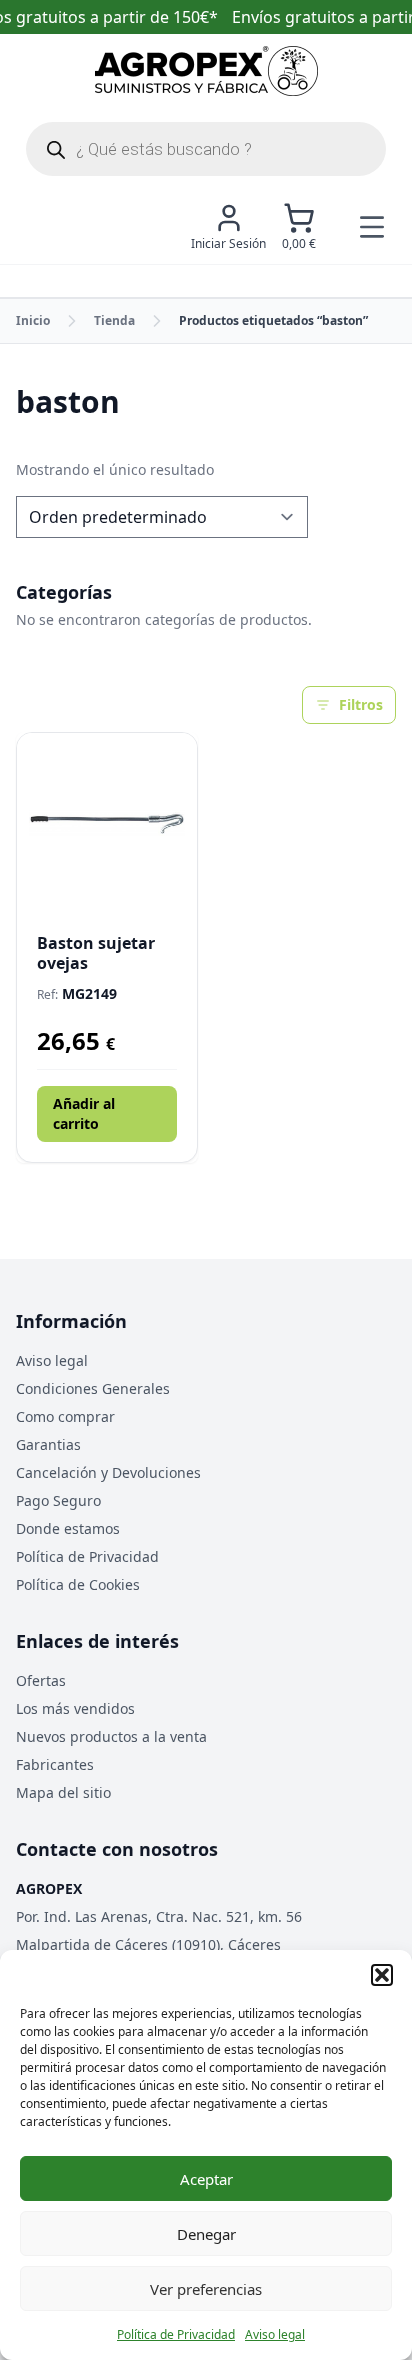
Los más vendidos (75, 1708)
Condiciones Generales (93, 1388)
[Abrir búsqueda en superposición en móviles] (206, 149)
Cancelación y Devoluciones (108, 1472)
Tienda (114, 320)
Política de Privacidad (176, 2334)
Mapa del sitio (63, 1792)
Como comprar (65, 1416)
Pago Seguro (58, 1500)
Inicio (33, 320)
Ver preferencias (206, 2289)
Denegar (206, 2234)
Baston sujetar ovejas (96, 953)
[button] (382, 1975)
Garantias (48, 1444)
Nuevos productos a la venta (111, 1736)
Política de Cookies (78, 1584)
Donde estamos (68, 1528)
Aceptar (206, 2179)
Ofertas (41, 1680)
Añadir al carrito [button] (84, 1113)
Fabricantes (55, 1764)
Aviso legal (275, 2334)
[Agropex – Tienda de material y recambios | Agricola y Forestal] (206, 71)
